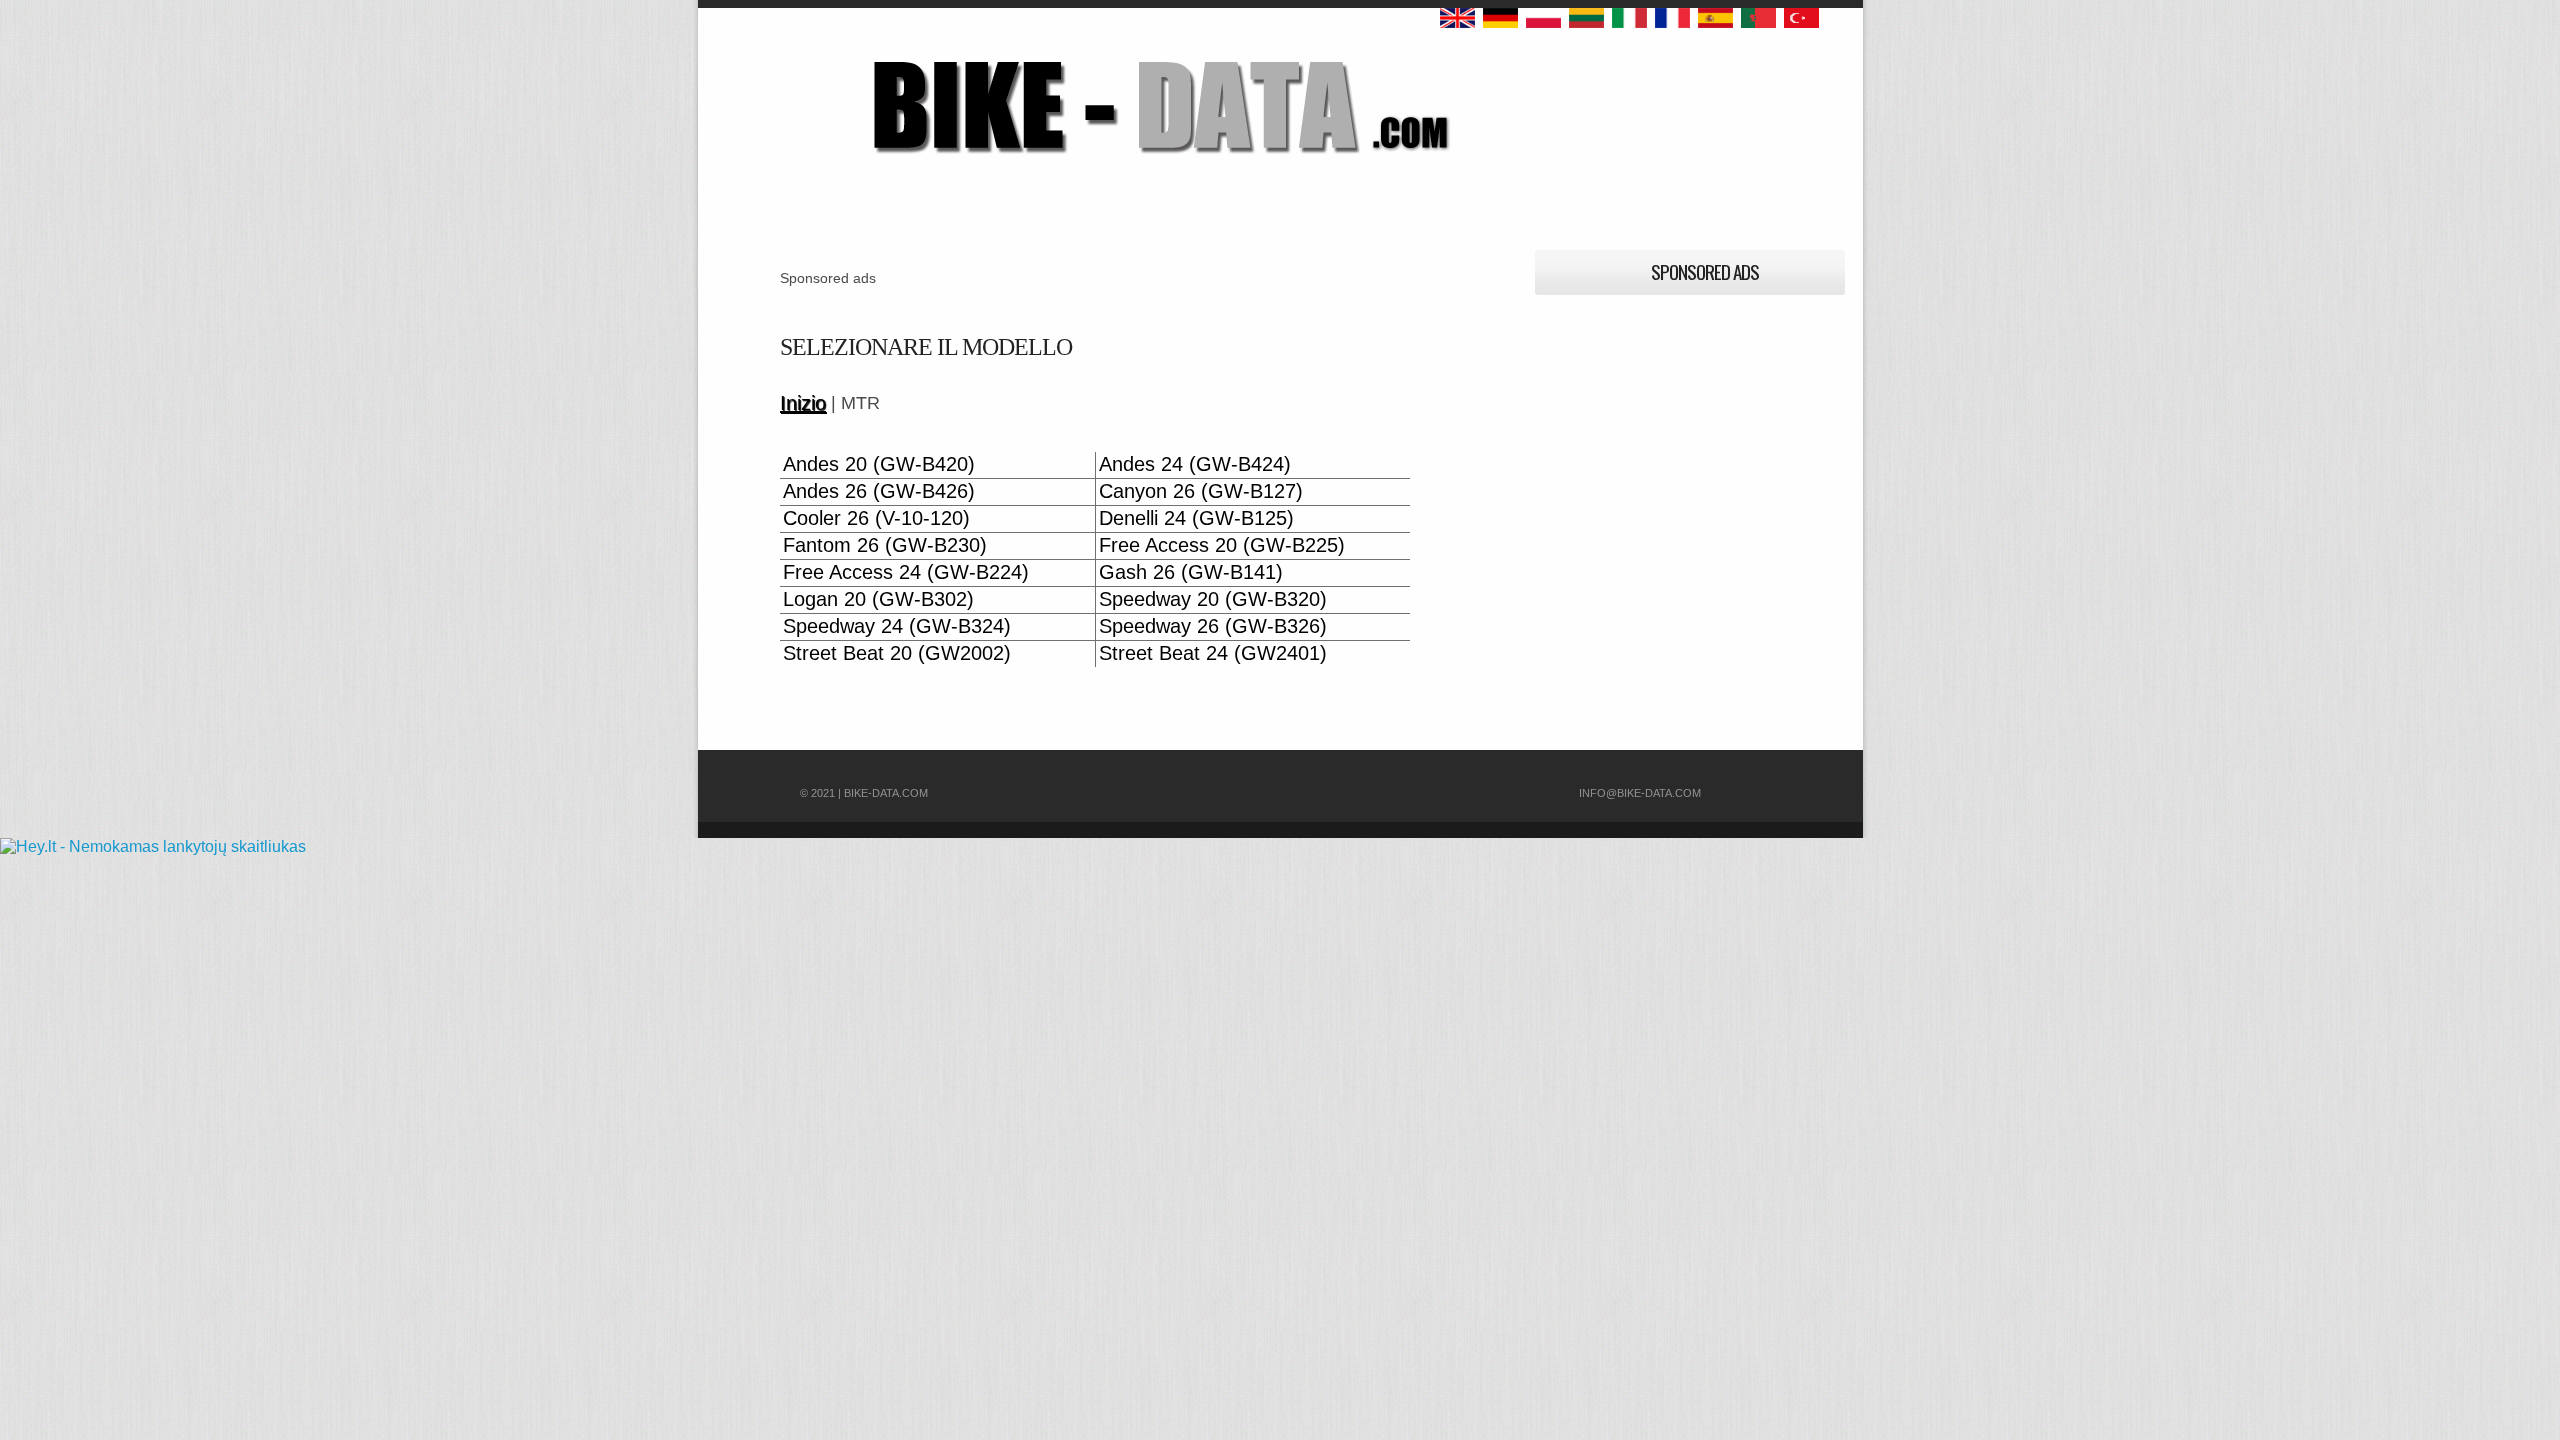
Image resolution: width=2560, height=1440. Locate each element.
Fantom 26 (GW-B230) (885, 545)
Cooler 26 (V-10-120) (876, 518)
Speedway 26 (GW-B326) (1213, 626)
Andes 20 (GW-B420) (879, 464)
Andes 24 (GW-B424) (1195, 464)
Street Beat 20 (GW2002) (897, 653)
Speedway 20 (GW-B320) (1213, 599)
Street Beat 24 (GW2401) (1213, 653)
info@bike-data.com (1640, 793)
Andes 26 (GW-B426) (879, 491)
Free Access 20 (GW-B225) (1222, 545)
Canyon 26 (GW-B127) (1201, 491)
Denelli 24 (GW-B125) (1196, 518)
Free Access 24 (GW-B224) (906, 572)
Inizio (803, 403)
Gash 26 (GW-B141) (1191, 572)
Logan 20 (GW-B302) (878, 599)
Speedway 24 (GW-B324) (897, 626)
